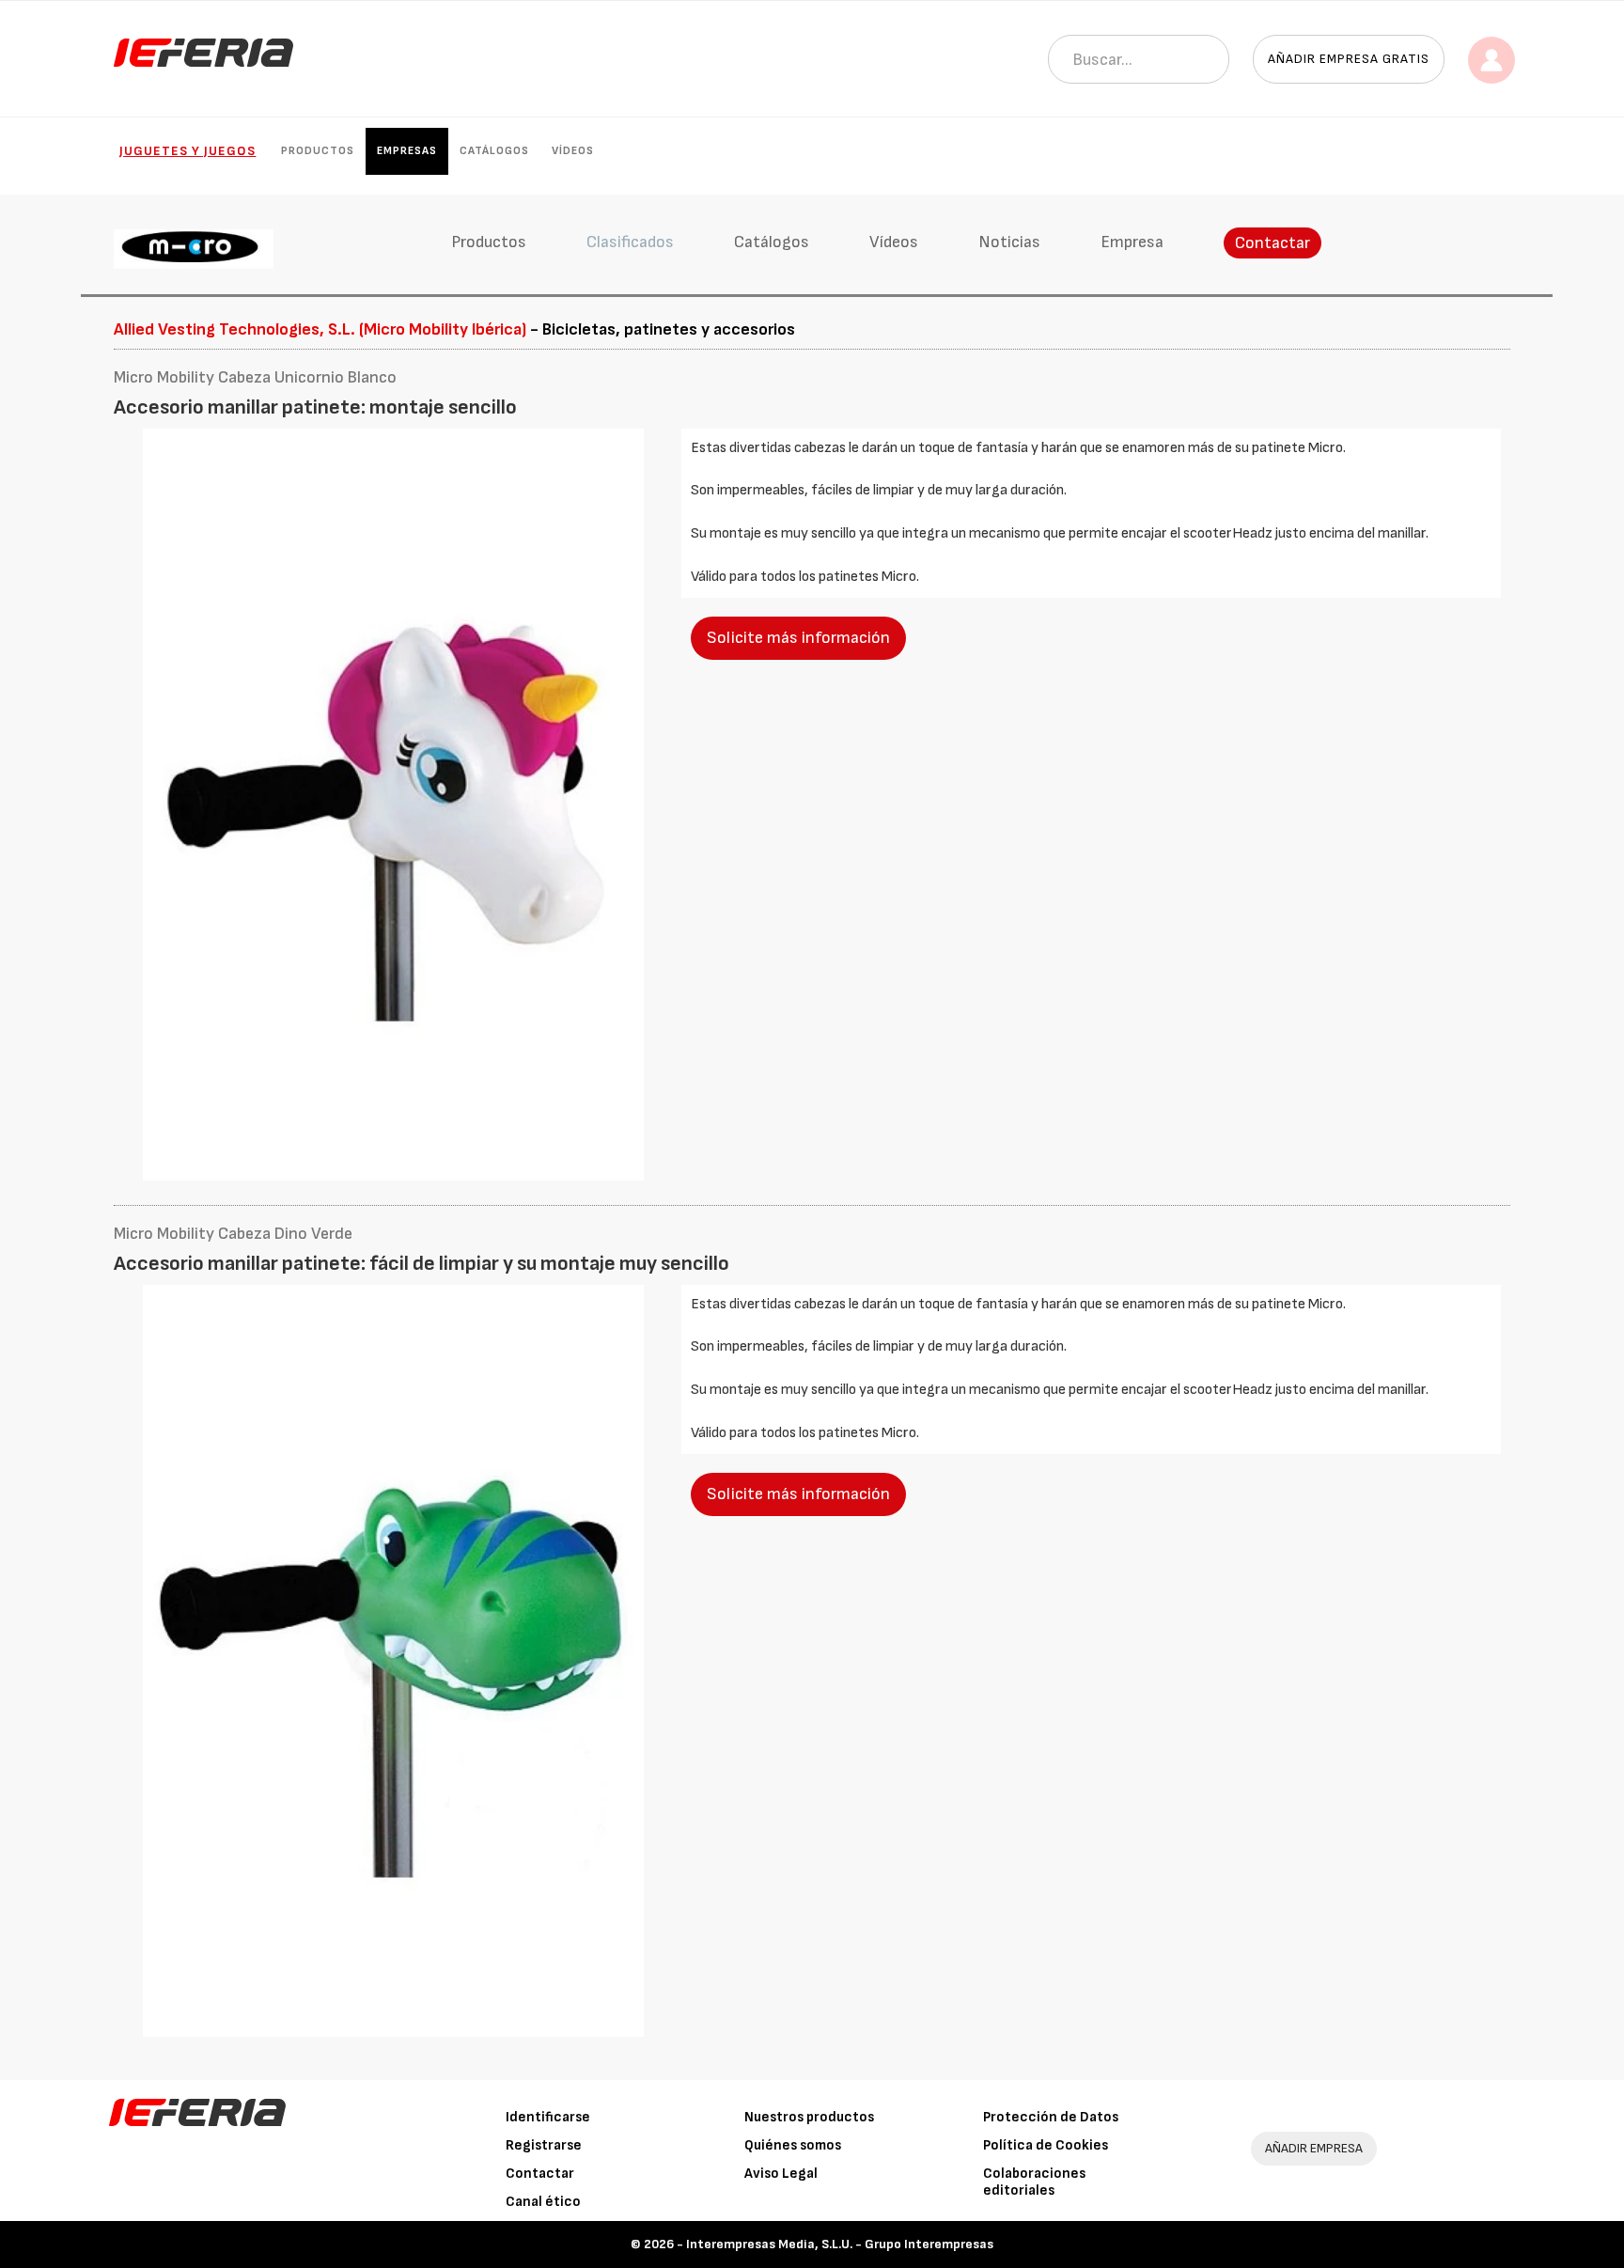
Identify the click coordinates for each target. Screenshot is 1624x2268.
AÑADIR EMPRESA (1314, 2148)
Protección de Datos (1051, 2117)
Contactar (1273, 243)
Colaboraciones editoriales (1034, 2182)
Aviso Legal (781, 2174)
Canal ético (543, 2202)
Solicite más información (798, 638)
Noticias (1009, 242)
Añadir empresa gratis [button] (1349, 59)
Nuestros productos (809, 2117)
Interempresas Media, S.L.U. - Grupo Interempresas (840, 2244)
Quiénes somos (793, 2145)
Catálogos (494, 151)
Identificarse (548, 2117)
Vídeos (573, 151)
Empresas (407, 151)
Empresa (1132, 242)
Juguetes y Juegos (187, 151)
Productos (318, 151)
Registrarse (544, 2145)
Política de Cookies (1046, 2145)
